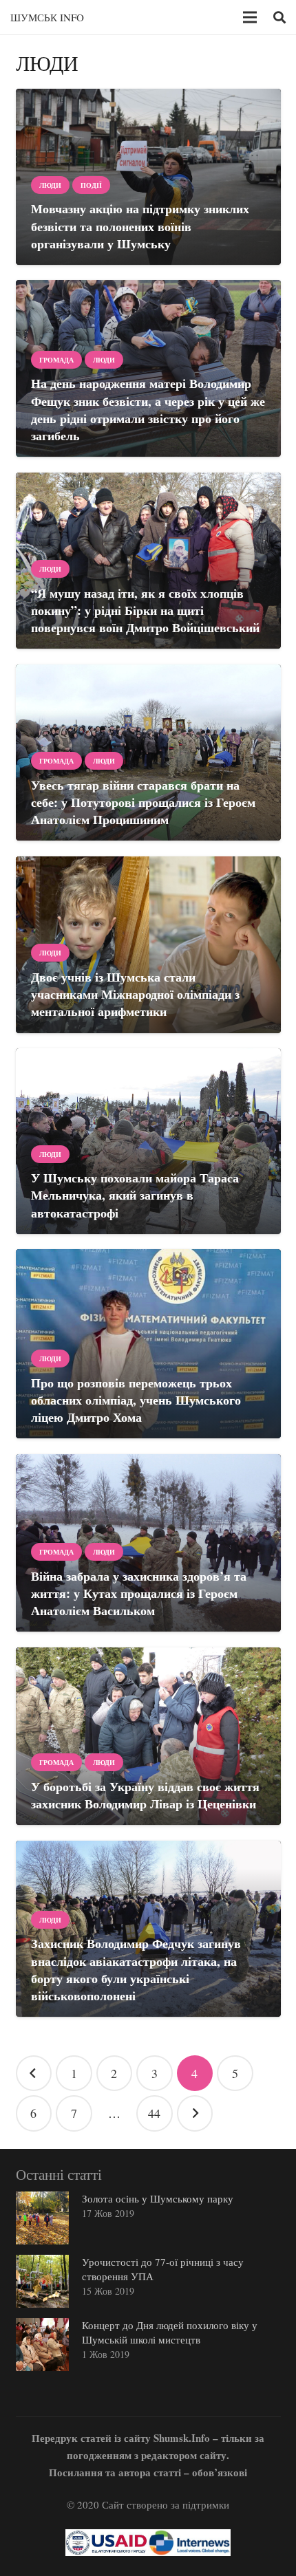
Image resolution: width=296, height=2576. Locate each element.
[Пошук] (279, 17)
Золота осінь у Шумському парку (158, 2198)
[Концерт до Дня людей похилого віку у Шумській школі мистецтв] (42, 2345)
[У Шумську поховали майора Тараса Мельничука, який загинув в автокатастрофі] (148, 1141)
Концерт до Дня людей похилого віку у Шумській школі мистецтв (170, 2332)
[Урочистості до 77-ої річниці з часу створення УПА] (42, 2281)
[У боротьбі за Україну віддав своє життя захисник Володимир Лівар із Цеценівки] (148, 1736)
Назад (34, 2074)
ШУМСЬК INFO (47, 17)
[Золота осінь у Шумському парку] (42, 2218)
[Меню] (250, 17)
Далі (195, 2113)
